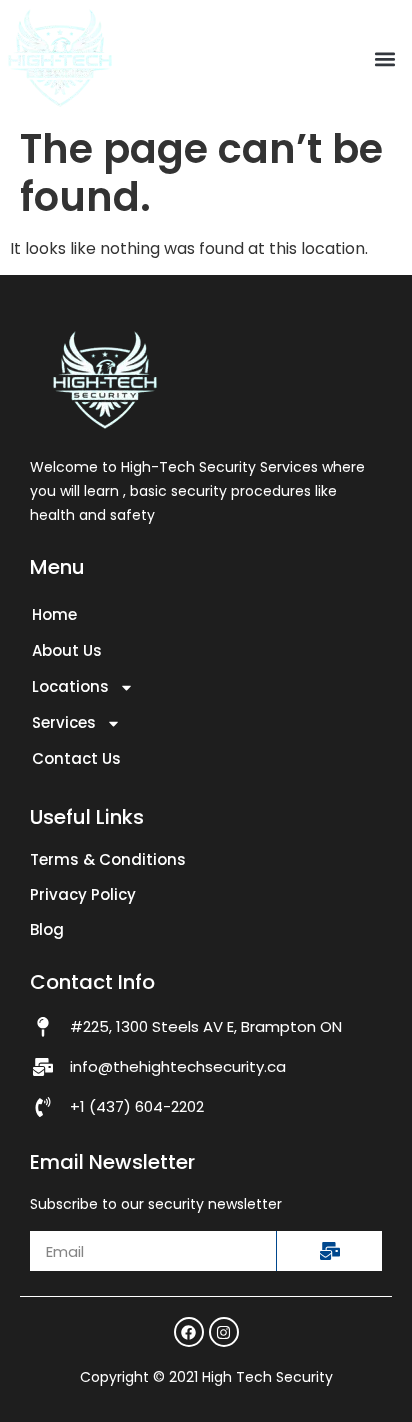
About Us (67, 650)
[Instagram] (224, 1332)
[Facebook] (189, 1332)
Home (54, 614)
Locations (70, 686)
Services (64, 722)
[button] (385, 58)
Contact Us (76, 758)
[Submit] (329, 1251)
